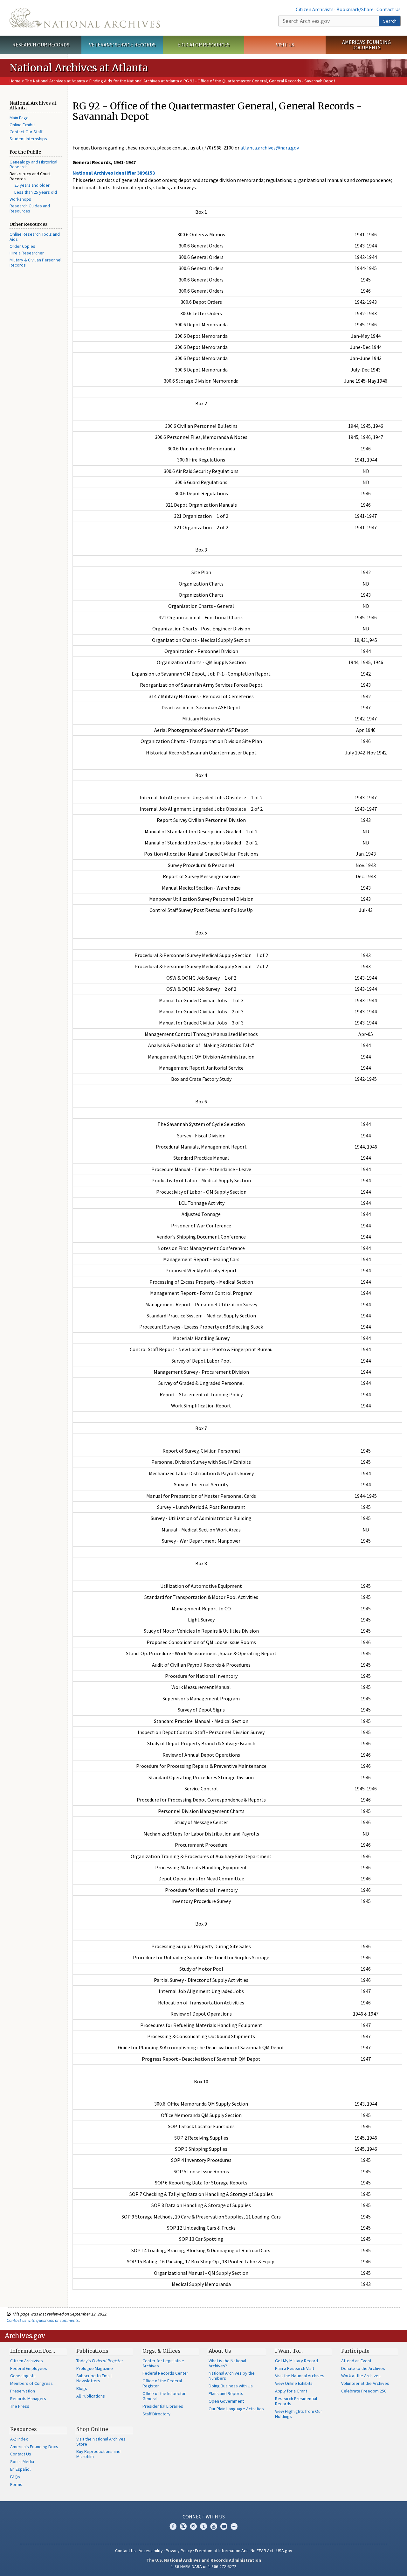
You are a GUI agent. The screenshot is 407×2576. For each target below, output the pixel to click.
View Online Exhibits (294, 2383)
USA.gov (284, 2551)
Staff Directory (156, 2414)
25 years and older (32, 185)
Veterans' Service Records (122, 45)
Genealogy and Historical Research (33, 164)
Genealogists (23, 2376)
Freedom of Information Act (221, 2551)
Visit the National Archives (300, 2376)
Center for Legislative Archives (163, 2363)
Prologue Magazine (95, 2368)
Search (390, 21)
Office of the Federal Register (162, 2383)
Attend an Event (356, 2361)
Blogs (82, 2388)
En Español (20, 2469)
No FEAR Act (262, 2551)
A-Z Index (19, 2439)
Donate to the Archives (363, 2368)
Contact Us (389, 9)
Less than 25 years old (36, 192)
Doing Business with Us (231, 2386)
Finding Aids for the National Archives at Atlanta (134, 81)
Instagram (193, 2526)
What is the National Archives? (227, 2363)
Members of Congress (31, 2383)
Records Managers (28, 2399)
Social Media (22, 2461)
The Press (20, 2406)
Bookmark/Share (355, 9)
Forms (16, 2484)
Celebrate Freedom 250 (364, 2391)
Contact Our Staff (26, 132)
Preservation (23, 2391)
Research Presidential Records (296, 2401)
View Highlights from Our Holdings (299, 2414)
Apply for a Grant (291, 2391)
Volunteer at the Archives (365, 2383)
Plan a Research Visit (295, 2368)
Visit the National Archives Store (101, 2441)
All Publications (91, 2396)
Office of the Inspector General (164, 2396)
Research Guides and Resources (30, 208)
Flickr (234, 2526)
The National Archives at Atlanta (55, 81)
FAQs (15, 2477)
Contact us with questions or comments (43, 2320)
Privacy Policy (179, 2551)
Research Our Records (41, 45)
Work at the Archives (361, 2376)
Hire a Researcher (27, 253)
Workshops (20, 199)
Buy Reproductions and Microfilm (98, 2454)
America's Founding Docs (34, 2447)
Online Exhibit (22, 125)
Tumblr (203, 2526)
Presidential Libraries (163, 2406)
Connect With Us (204, 2517)
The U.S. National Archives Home (85, 18)
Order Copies (22, 246)
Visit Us (285, 45)
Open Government (226, 2401)
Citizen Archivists (315, 9)
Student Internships (28, 139)
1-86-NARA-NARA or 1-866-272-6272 (204, 2566)
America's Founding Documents (366, 45)
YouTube (214, 2526)
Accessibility (151, 2551)
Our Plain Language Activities (236, 2409)
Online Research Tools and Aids (35, 237)
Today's (100, 2361)
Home (15, 81)
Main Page (19, 118)
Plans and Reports (226, 2393)
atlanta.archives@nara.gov (270, 148)
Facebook (173, 2526)
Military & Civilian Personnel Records (35, 262)
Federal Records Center (165, 2373)
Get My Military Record (297, 2361)
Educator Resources (203, 45)
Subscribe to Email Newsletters (94, 2378)
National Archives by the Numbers (232, 2376)
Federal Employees (29, 2368)
